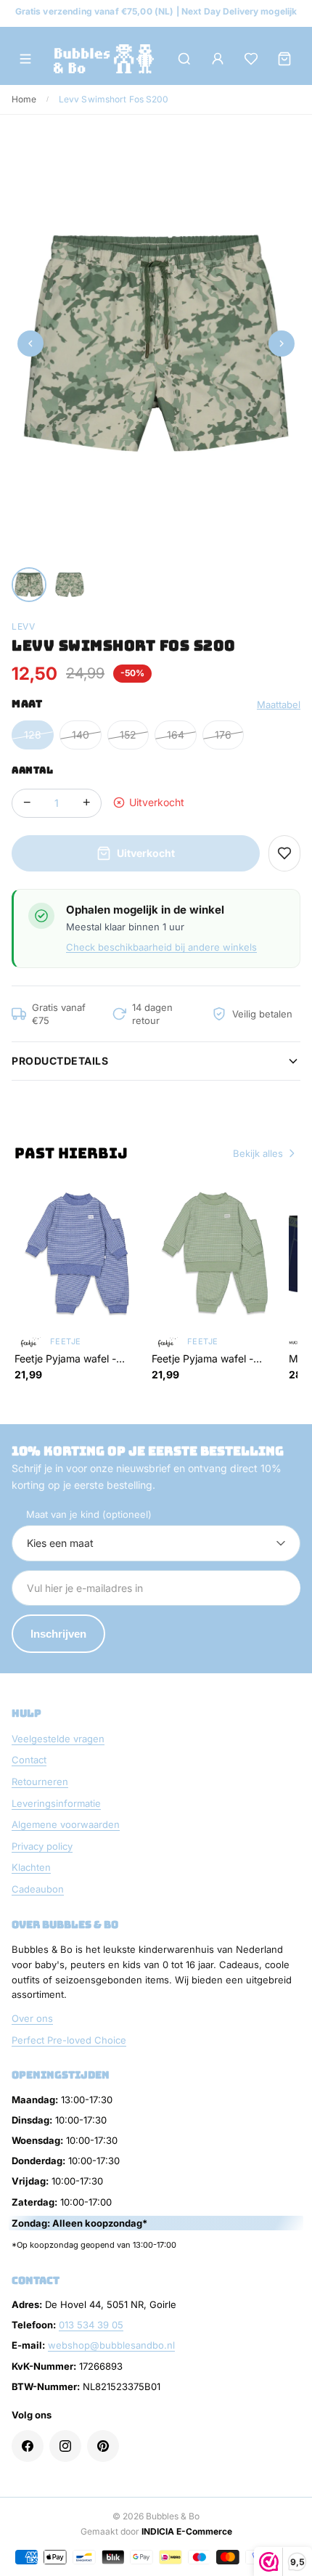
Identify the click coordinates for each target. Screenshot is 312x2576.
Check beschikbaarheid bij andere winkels (161, 947)
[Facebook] (28, 2446)
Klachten (31, 1867)
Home (24, 99)
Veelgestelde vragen (58, 1739)
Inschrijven (58, 1634)
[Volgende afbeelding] (282, 344)
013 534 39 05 (91, 2325)
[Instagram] (65, 2446)
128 (33, 735)
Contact (29, 1760)
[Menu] (25, 59)
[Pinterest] (103, 2446)
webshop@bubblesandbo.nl (111, 2345)
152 (128, 735)
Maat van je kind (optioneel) (89, 1514)
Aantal (32, 770)
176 (223, 735)
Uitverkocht (146, 853)
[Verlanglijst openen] (251, 59)
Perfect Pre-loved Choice (69, 2040)
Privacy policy (42, 1846)
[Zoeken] (184, 59)
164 (176, 735)
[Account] (218, 59)
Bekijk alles (258, 1153)
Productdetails (60, 1061)
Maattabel (279, 704)
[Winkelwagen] (284, 59)
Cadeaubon (38, 1889)
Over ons (32, 2018)
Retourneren (40, 1781)
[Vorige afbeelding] (30, 344)
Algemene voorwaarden (66, 1824)
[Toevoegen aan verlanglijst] (284, 853)
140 (81, 735)
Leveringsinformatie (56, 1803)
